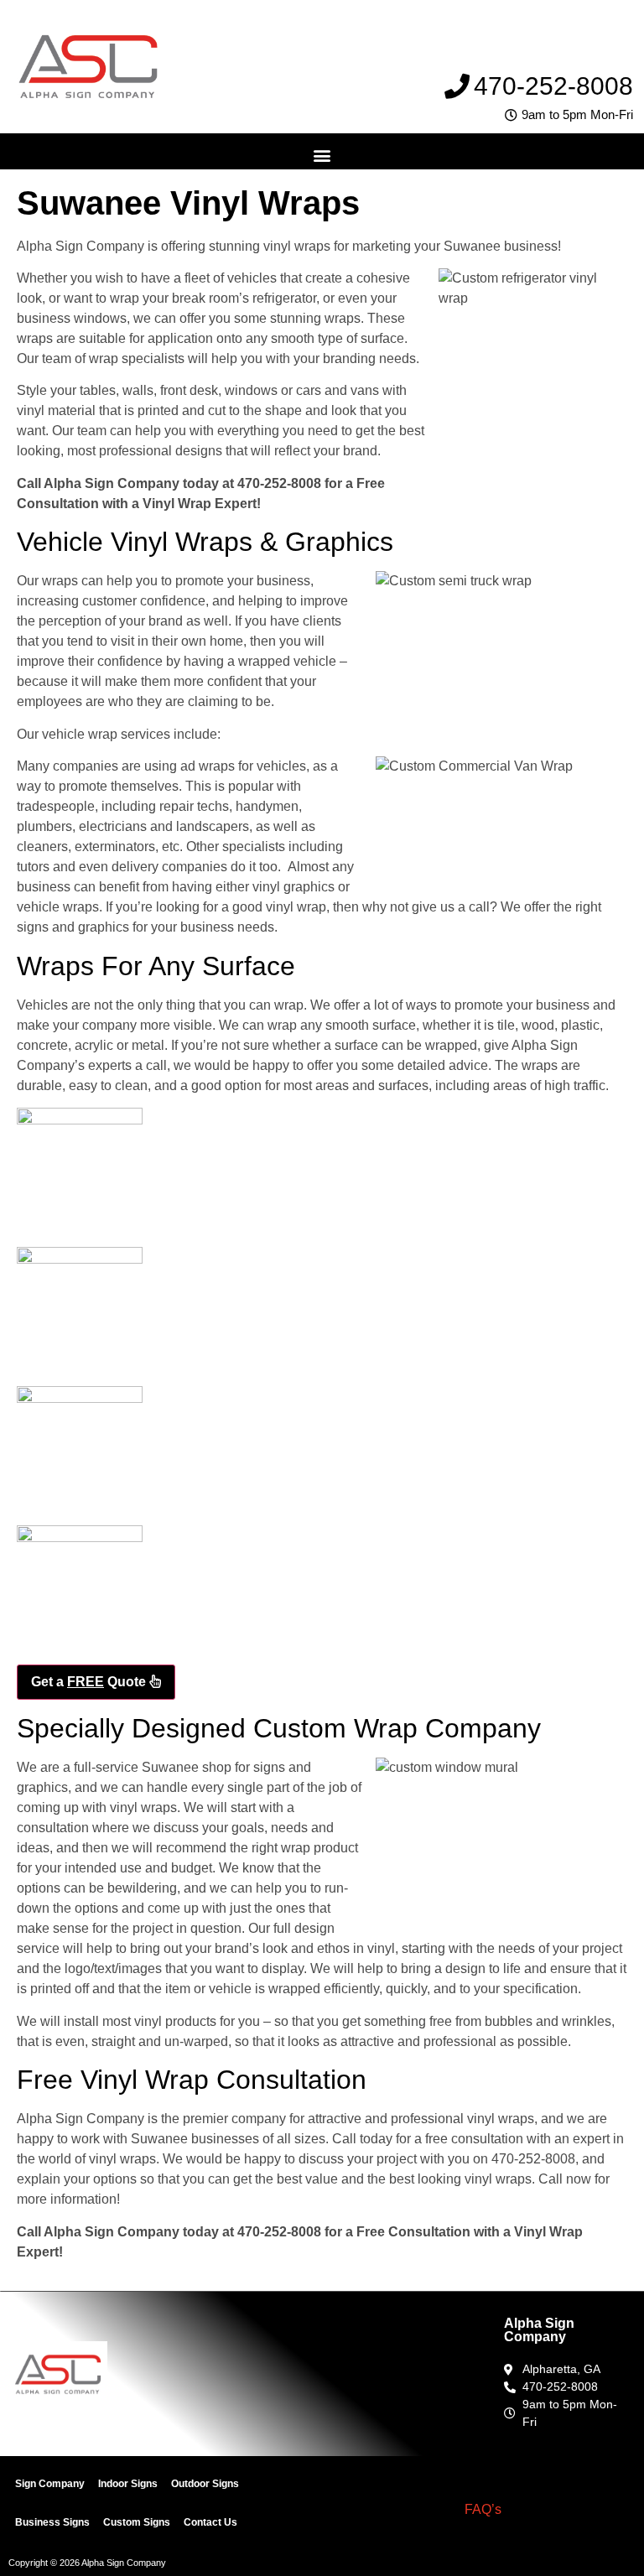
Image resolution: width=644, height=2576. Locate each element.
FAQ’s (483, 2509)
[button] (322, 156)
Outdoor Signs (205, 2484)
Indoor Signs (128, 2484)
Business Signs (52, 2522)
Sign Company (50, 2484)
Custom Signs (137, 2522)
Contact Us (210, 2522)
